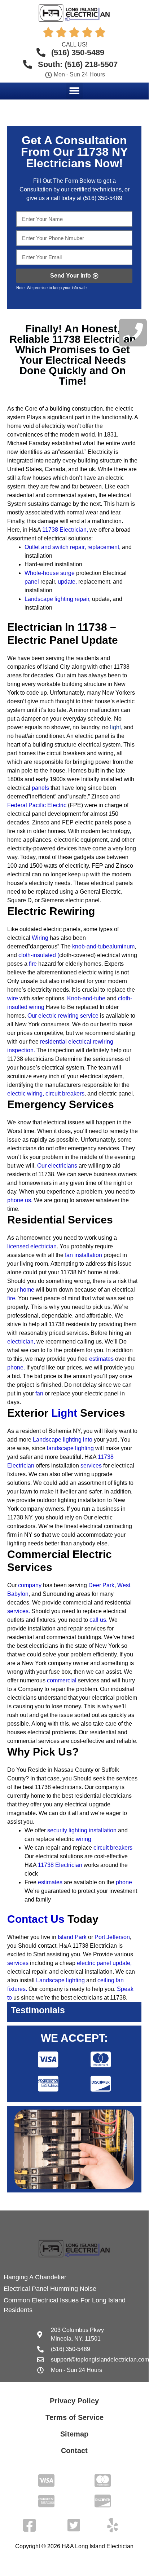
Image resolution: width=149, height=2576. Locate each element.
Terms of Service (74, 2417)
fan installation (84, 1255)
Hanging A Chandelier (35, 2277)
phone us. (20, 1200)
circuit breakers (65, 1094)
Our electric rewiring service (62, 1016)
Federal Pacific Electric (37, 805)
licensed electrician (32, 1246)
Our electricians (57, 1166)
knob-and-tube (91, 946)
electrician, (21, 1342)
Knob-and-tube (86, 998)
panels (40, 788)
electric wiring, (26, 1094)
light (115, 727)
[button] (74, 91)
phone (124, 1882)
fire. (12, 1298)
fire (33, 964)
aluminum (122, 946)
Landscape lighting (60, 1980)
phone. (16, 1367)
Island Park (72, 1937)
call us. (98, 1620)
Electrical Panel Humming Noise (50, 2289)
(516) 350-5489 (103, 198)
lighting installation (93, 1830)
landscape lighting (70, 1448)
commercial (62, 1680)
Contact (74, 2451)
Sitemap (74, 2434)
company (30, 1585)
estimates (101, 1359)
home (27, 1290)
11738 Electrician (64, 530)
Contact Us (36, 1919)
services (91, 1466)
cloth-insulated (37, 955)
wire (13, 998)
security (58, 1830)
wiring (84, 1839)
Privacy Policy (74, 2401)
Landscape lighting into (63, 1440)
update (67, 582)
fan (39, 1393)
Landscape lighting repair (57, 599)
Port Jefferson (112, 1937)
